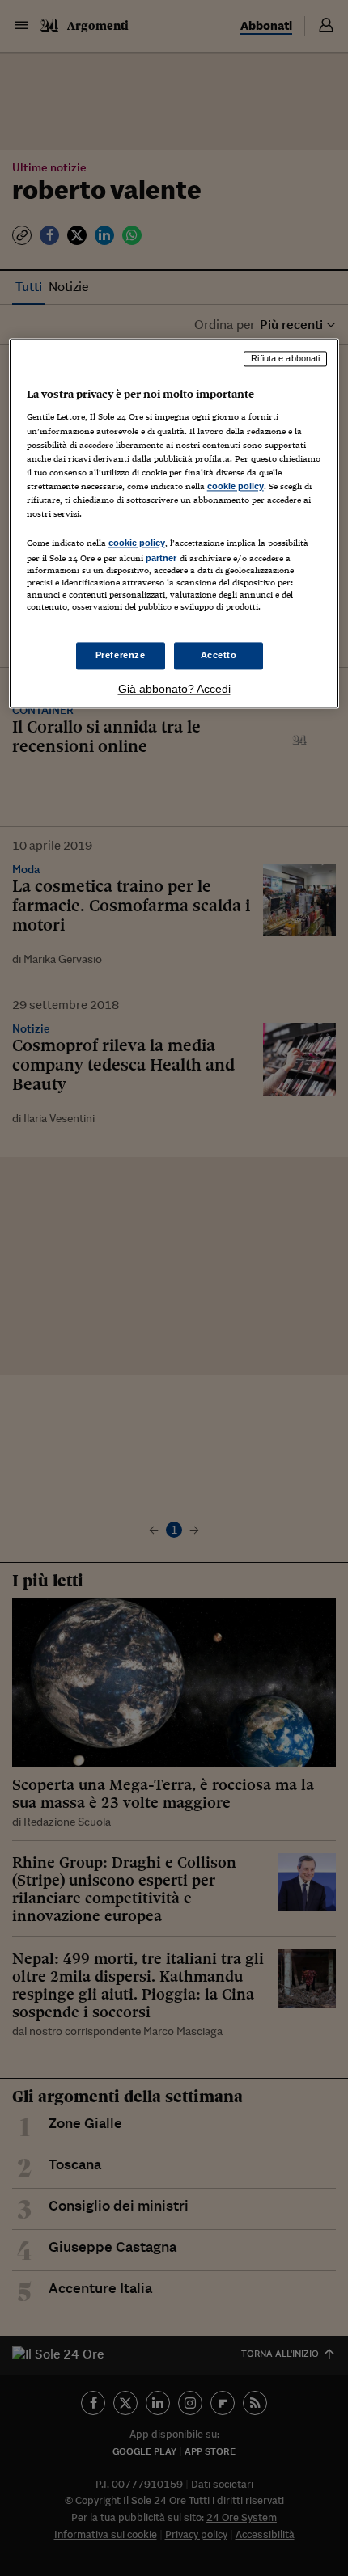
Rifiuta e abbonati (285, 358)
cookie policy (236, 486)
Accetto (219, 656)
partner (161, 558)
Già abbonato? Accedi (174, 690)
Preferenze (121, 656)
